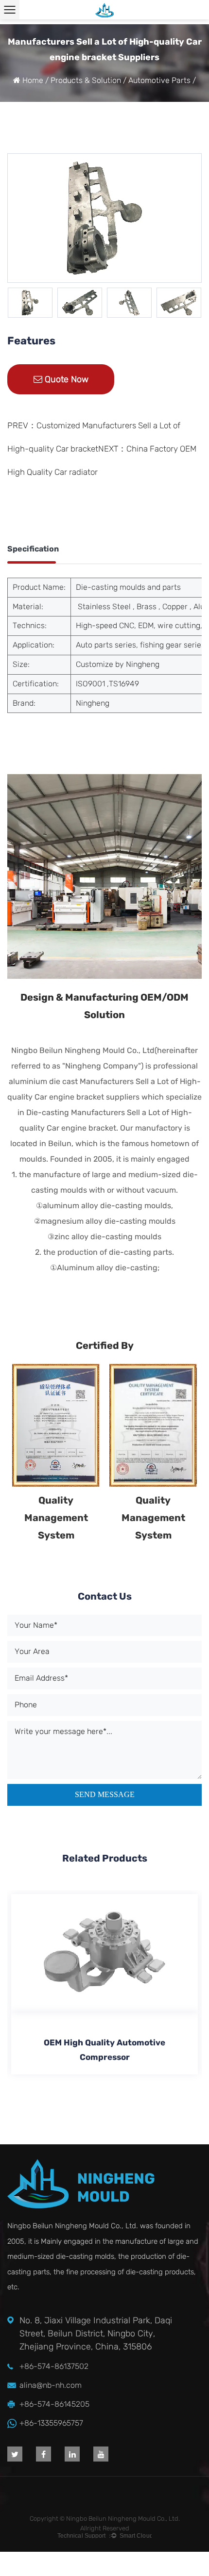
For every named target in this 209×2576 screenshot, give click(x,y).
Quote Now (65, 379)
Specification (33, 549)
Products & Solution (87, 80)
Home (33, 80)
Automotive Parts (159, 80)
